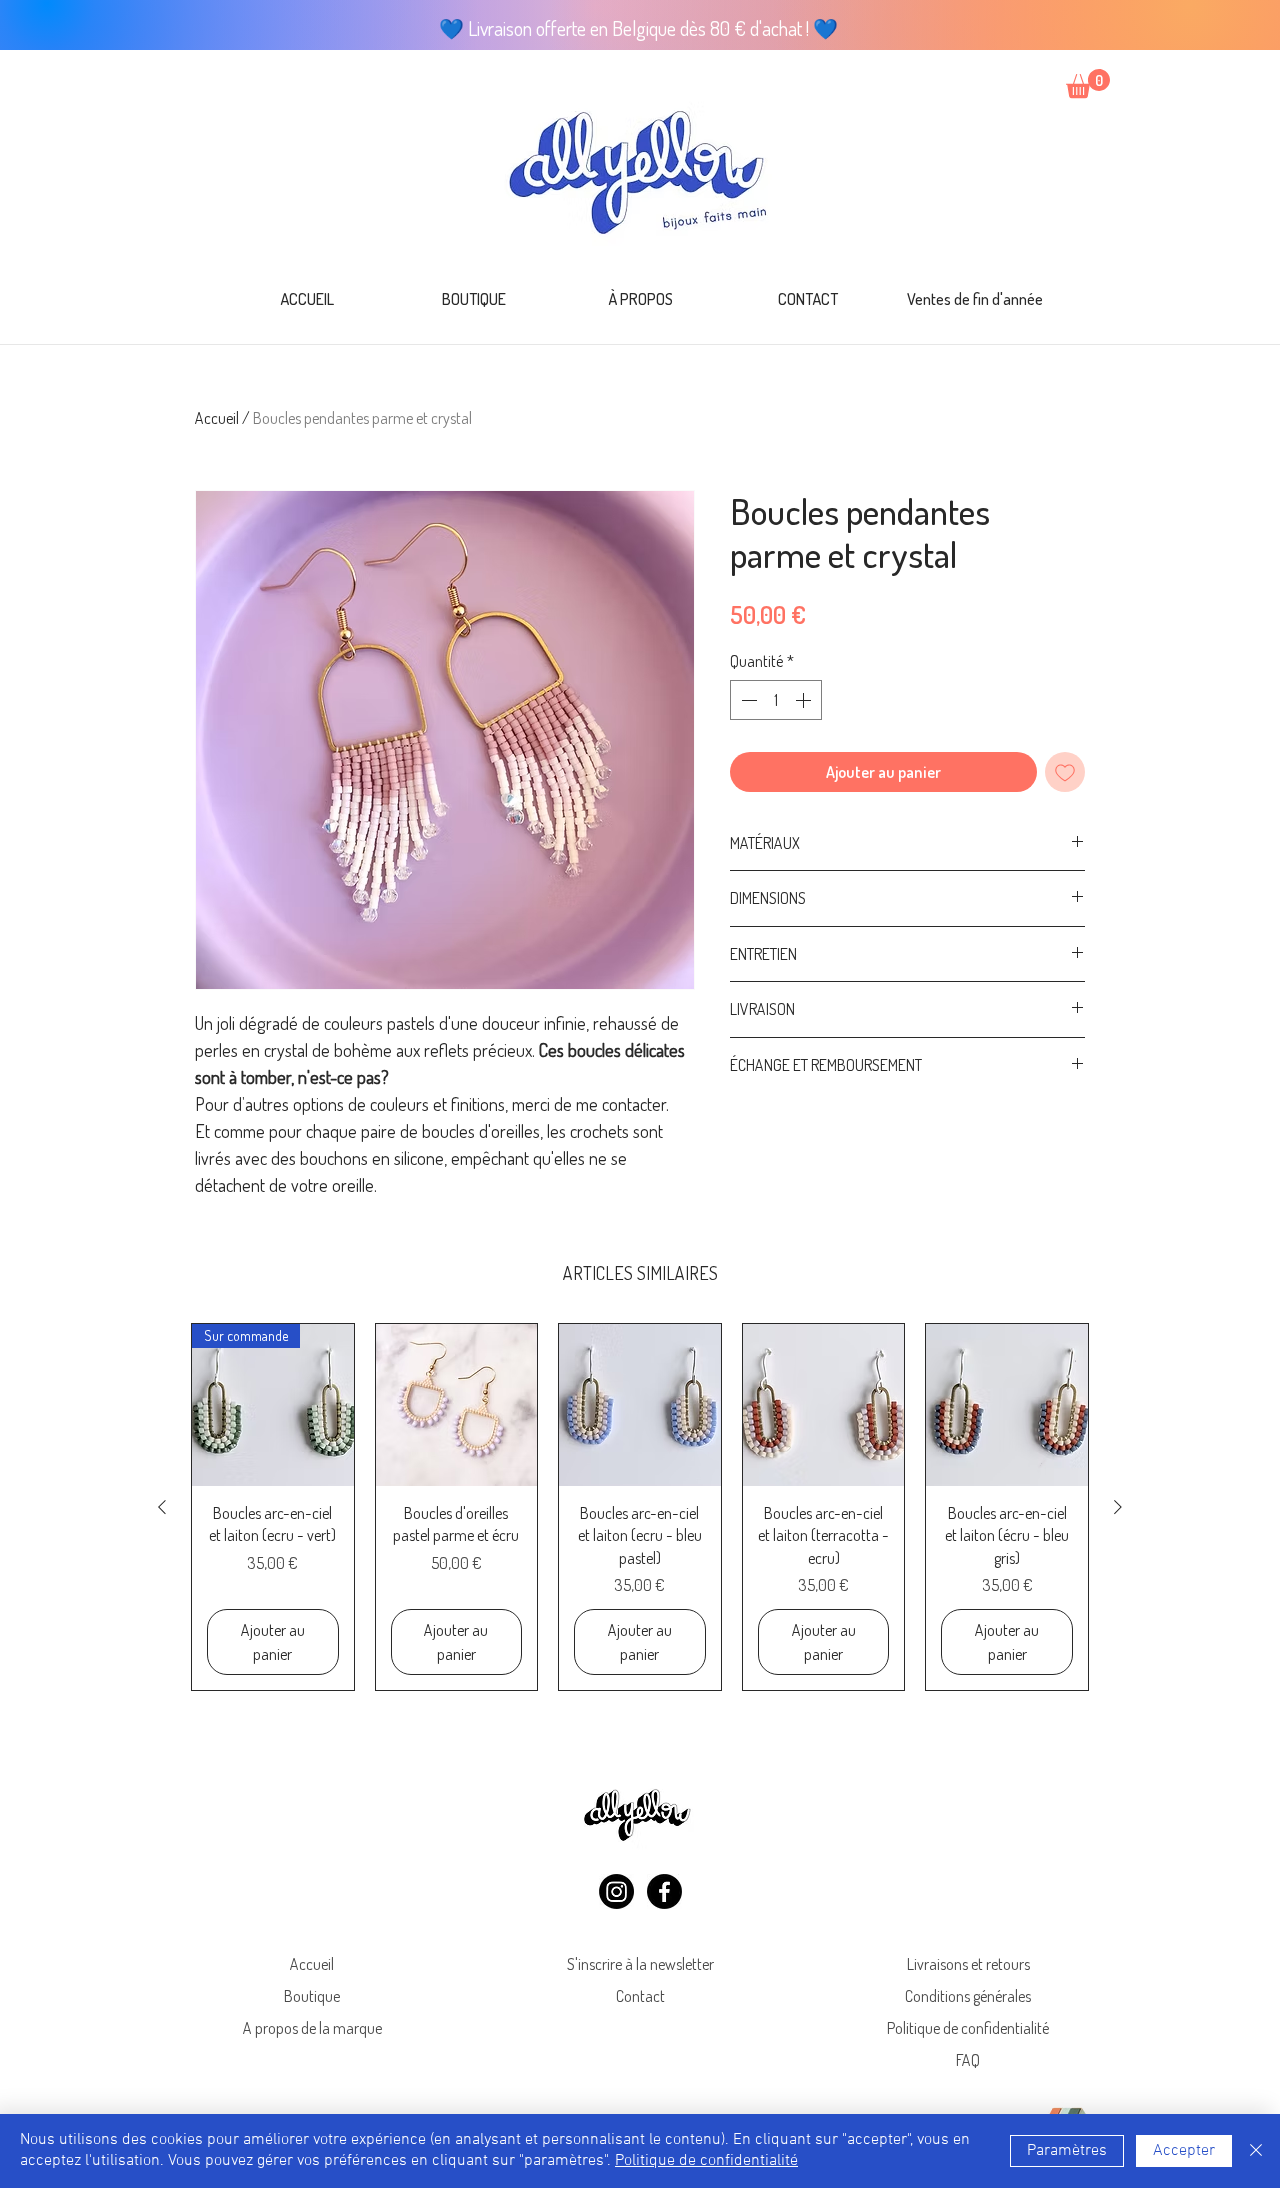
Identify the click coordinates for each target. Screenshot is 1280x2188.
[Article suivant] (1118, 1507)
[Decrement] (747, 700)
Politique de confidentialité (968, 2028)
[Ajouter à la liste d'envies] (1065, 772)
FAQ (968, 2060)
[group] (640, 1507)
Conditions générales (968, 1996)
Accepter (1184, 2151)
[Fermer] (1256, 2151)
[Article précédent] (162, 1507)
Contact (640, 1996)
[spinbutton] (776, 700)
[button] (1088, 83)
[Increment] (805, 700)
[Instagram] (616, 1891)
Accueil (217, 418)
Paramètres (1067, 2151)
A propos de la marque (312, 2028)
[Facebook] (664, 1891)
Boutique (312, 1996)
